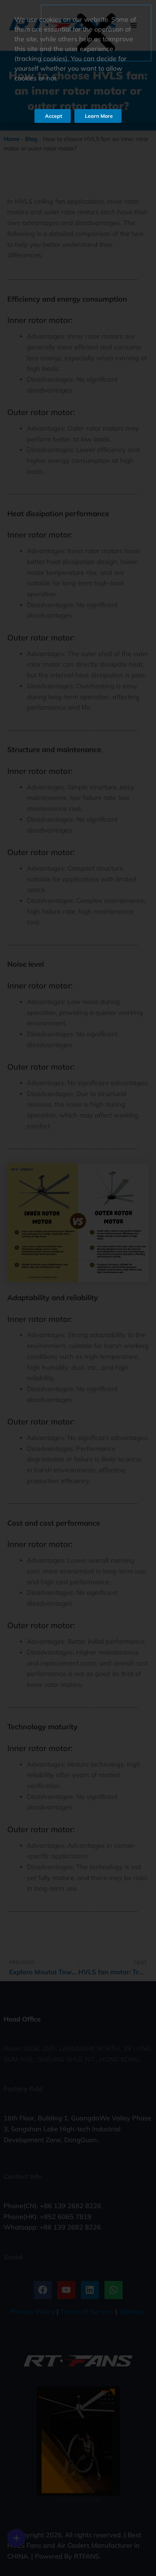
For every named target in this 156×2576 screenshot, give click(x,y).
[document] (78, 1288)
